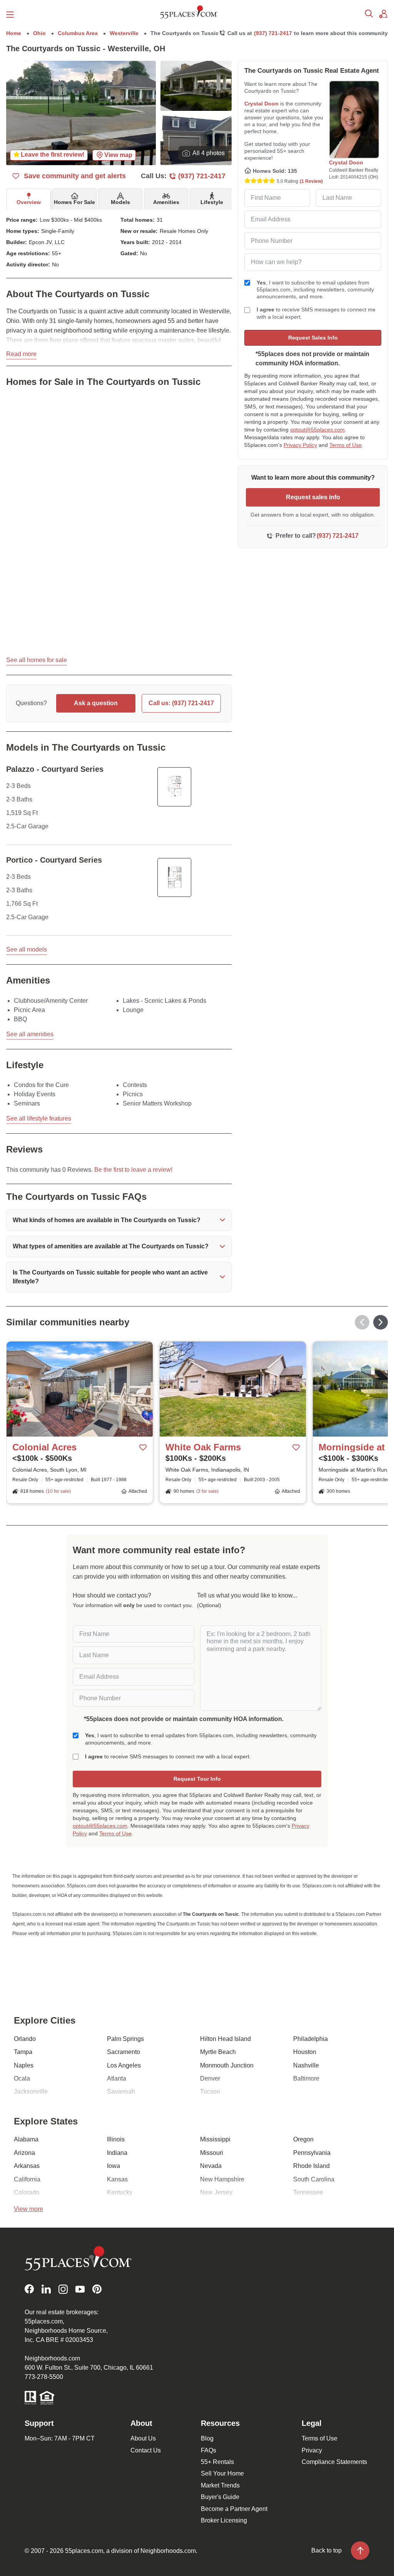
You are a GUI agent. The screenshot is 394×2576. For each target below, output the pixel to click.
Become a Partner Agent (234, 2509)
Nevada (211, 2166)
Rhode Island (311, 2166)
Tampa (23, 2052)
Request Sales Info (313, 338)
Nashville (306, 2065)
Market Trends (220, 2485)
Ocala (22, 2078)
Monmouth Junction (227, 2065)
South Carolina (314, 2179)
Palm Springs (125, 2039)
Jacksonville (31, 2092)
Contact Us (146, 2450)
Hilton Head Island (225, 2039)
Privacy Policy (300, 445)
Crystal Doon (261, 104)
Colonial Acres (44, 1447)
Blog (207, 2438)
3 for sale (207, 1491)
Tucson (210, 2092)
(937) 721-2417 (273, 33)
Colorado (27, 2192)
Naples (24, 2065)
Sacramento (124, 2052)
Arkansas (27, 2166)
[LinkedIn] (46, 2289)
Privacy (312, 2450)
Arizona (24, 2153)
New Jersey (216, 2192)
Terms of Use (346, 445)
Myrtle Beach (218, 2052)
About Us (143, 2438)
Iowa (114, 2166)
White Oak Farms (203, 1447)
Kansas (117, 2179)
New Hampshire (222, 2179)
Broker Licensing (224, 2520)
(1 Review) (311, 181)
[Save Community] (143, 1448)
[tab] (29, 199)
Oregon (303, 2139)
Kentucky (120, 2192)
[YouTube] (80, 2289)
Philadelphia (311, 2039)
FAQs (209, 2450)
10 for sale (58, 1491)
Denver (210, 2078)
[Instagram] (63, 2289)
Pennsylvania (312, 2153)
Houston (305, 2052)
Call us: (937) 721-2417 (181, 703)
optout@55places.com (317, 430)
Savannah (121, 2092)
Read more (21, 354)
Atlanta (117, 2078)
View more (28, 2209)
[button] (119, 1220)
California (27, 2179)
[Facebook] (29, 2289)
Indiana (117, 2153)
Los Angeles (124, 2065)
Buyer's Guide (220, 2497)
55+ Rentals (217, 2462)
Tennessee (308, 2192)
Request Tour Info (197, 1779)
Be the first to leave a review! (133, 1170)
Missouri (212, 2153)
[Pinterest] (97, 2289)
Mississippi (215, 2139)
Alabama (26, 2139)
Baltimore (306, 2078)
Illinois (116, 2139)
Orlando (25, 2039)
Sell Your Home (222, 2473)
